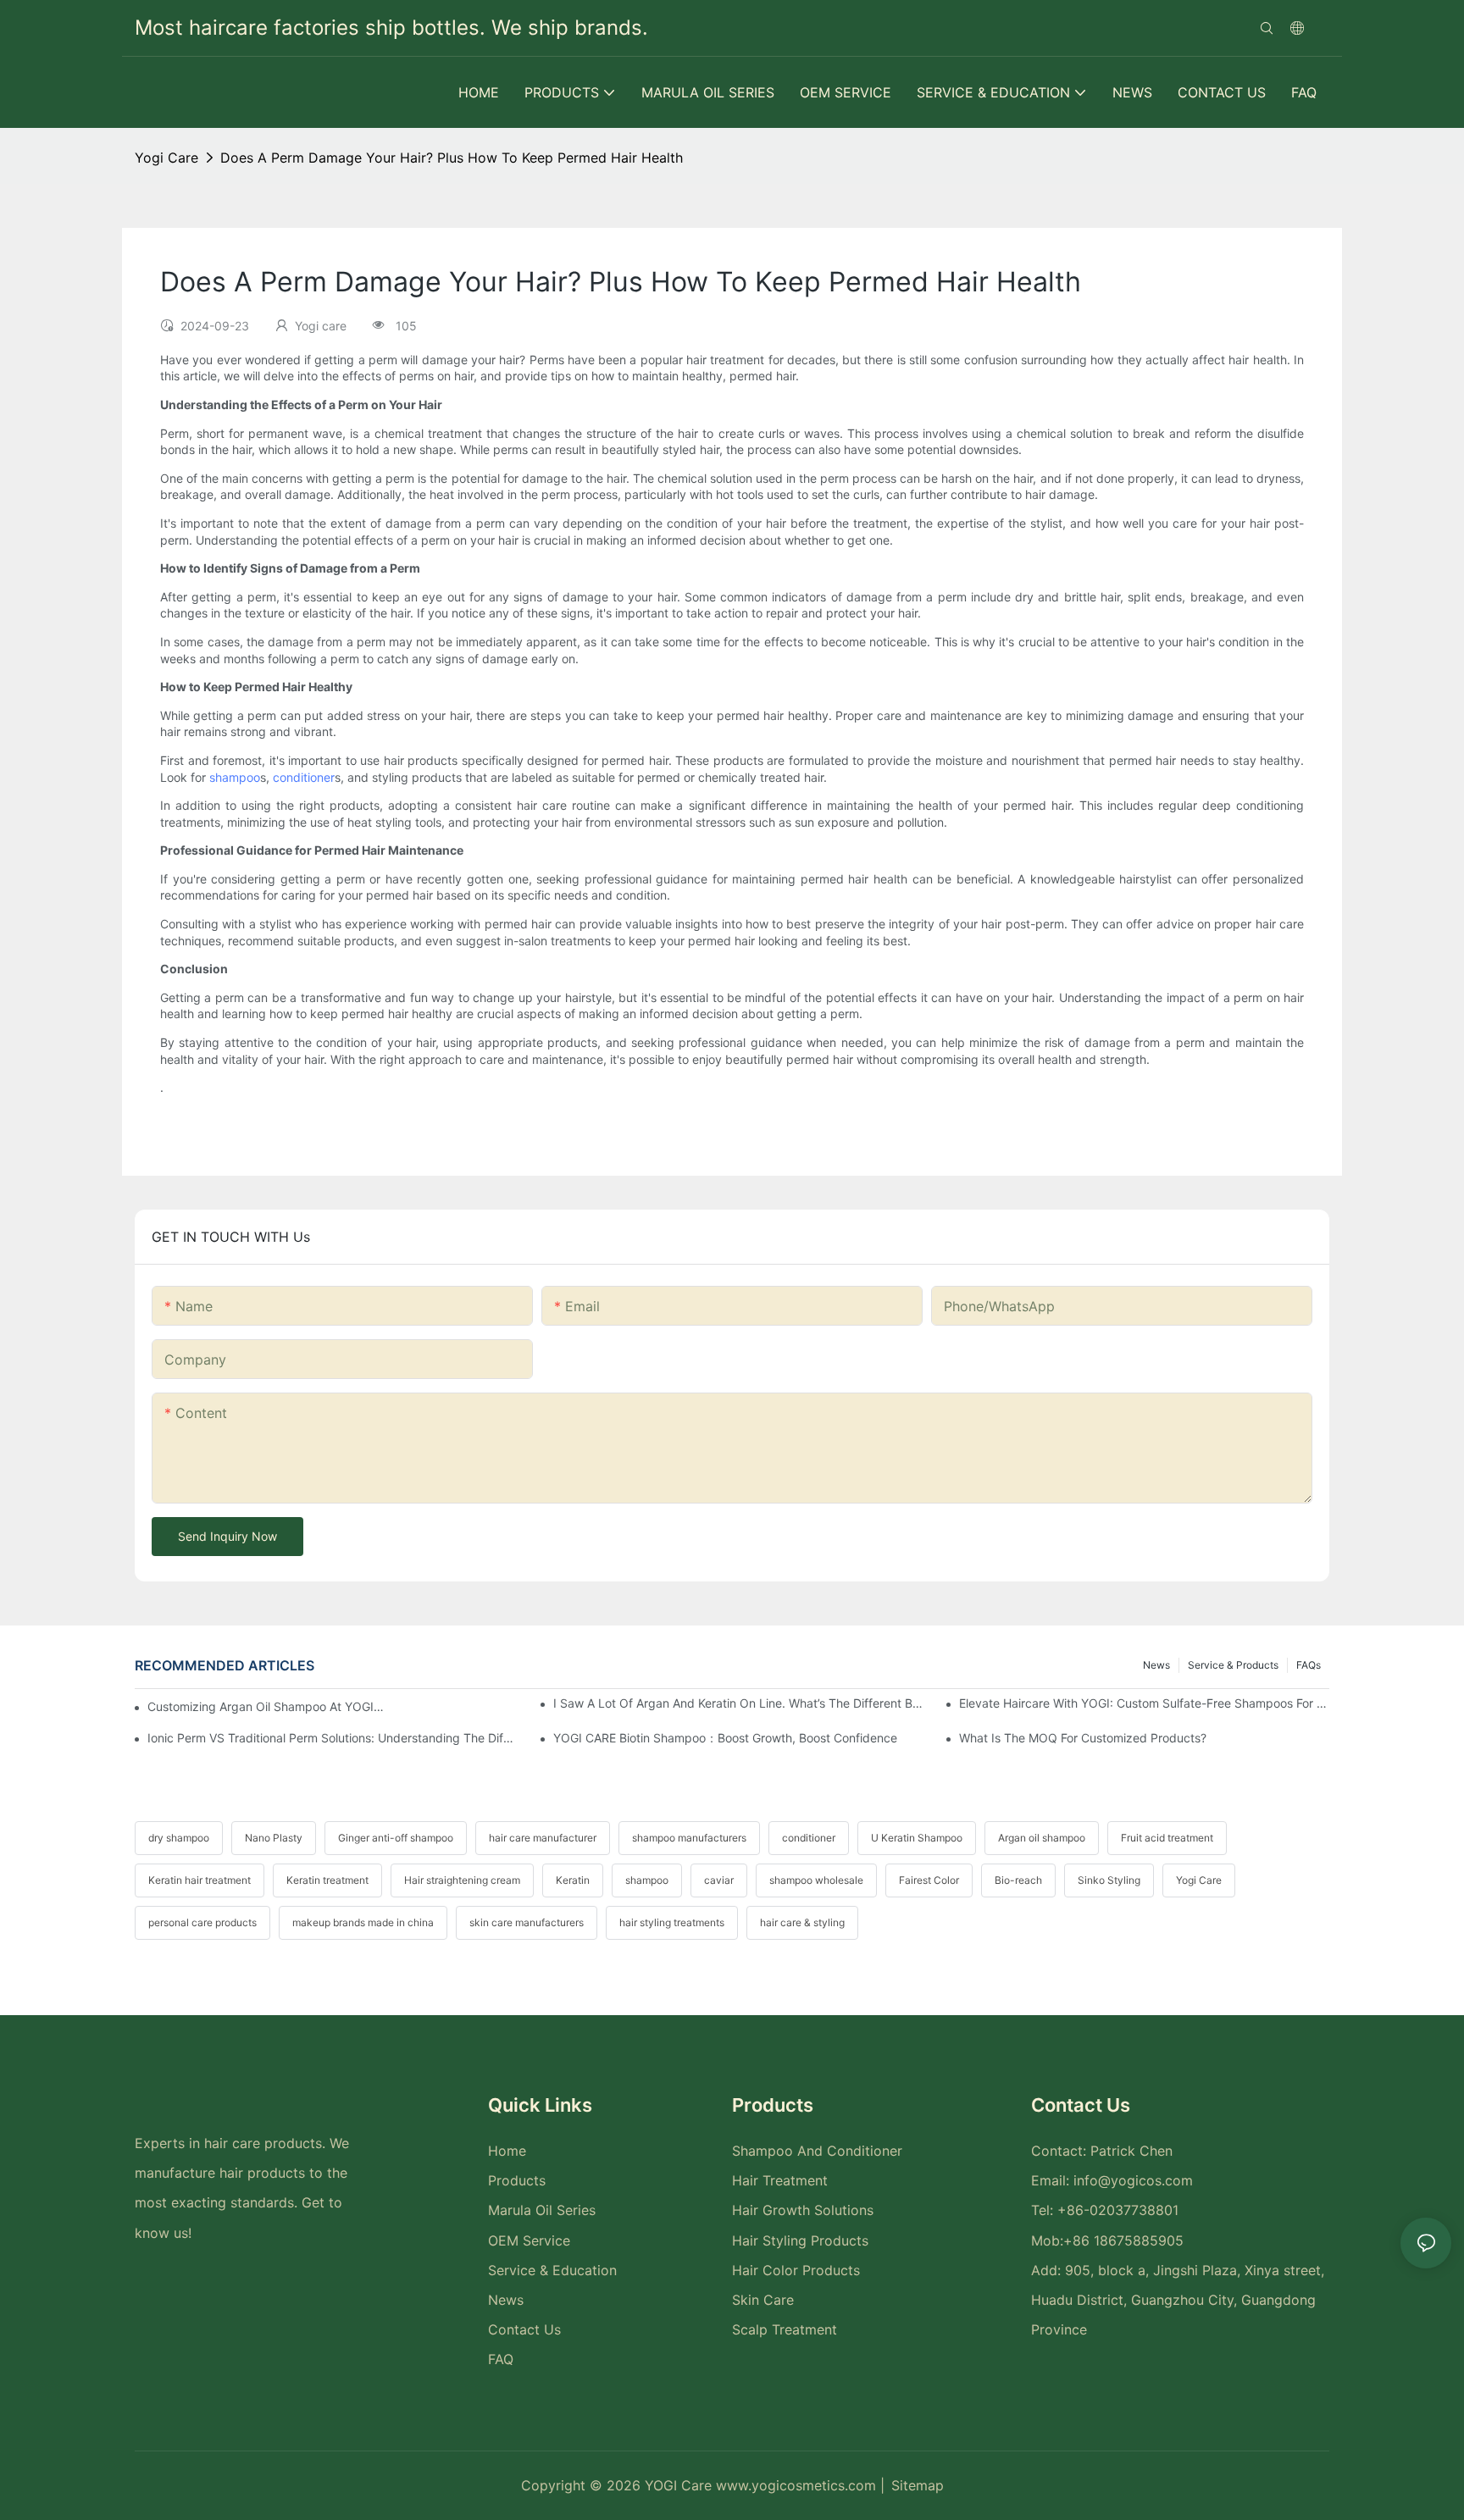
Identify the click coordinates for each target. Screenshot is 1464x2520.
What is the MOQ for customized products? (1083, 1738)
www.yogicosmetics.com (798, 2485)
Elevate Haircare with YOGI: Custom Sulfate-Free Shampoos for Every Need (1144, 1703)
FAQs (1309, 1665)
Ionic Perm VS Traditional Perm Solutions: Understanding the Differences (333, 1738)
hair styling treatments (672, 1922)
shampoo (235, 777)
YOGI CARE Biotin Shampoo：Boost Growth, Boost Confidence (725, 1738)
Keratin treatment (327, 1880)
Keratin (573, 1880)
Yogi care (166, 158)
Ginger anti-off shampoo (396, 1838)
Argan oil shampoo (1042, 1838)
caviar (719, 1880)
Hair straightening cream (462, 1880)
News (1156, 1665)
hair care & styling (802, 1922)
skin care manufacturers (527, 1922)
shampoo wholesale (816, 1880)
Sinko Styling (1109, 1880)
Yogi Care (1199, 1880)
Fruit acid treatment (1167, 1838)
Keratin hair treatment (200, 1880)
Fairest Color (929, 1880)
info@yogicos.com (1133, 2180)
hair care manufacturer (543, 1838)
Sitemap (918, 2485)
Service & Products (1233, 1665)
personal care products (202, 1922)
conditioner (304, 777)
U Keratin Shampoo (917, 1838)
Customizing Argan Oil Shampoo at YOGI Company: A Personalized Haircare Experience (266, 1706)
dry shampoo (179, 1838)
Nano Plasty (274, 1838)
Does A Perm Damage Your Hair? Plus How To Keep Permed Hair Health (452, 158)
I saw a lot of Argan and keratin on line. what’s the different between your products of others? (738, 1703)
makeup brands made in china (363, 1922)
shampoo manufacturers (689, 1838)
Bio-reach (1018, 1880)
